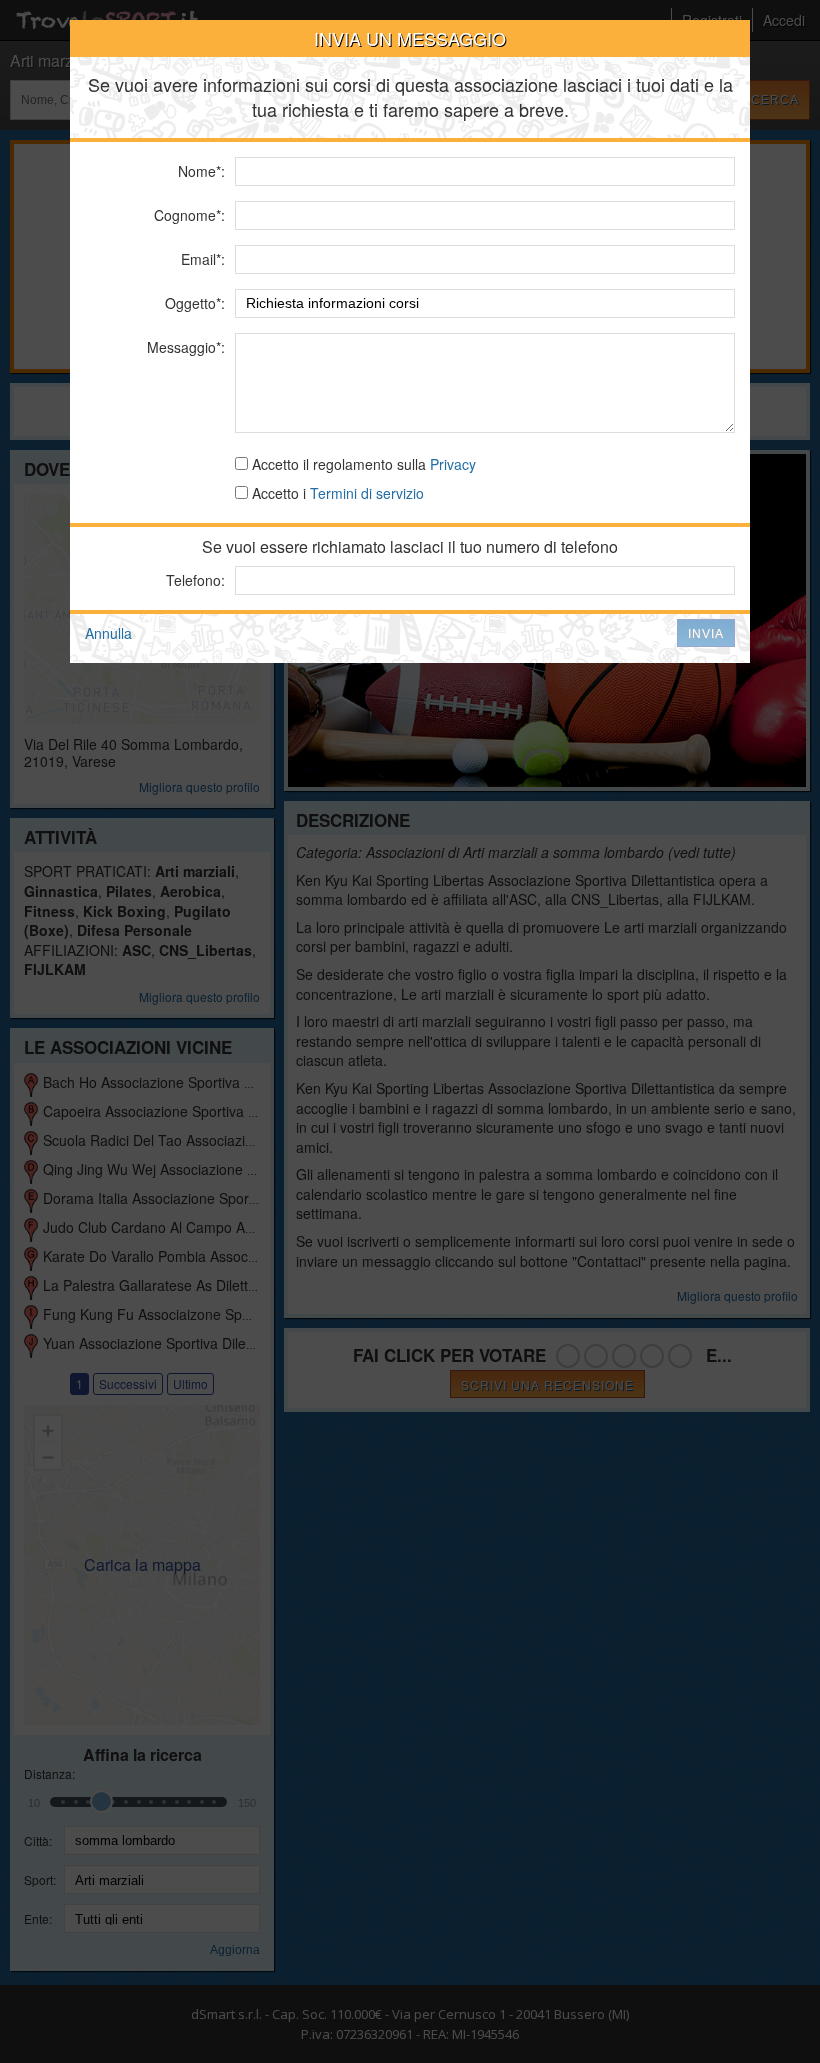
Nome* (199, 171)
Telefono (193, 580)
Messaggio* (184, 347)
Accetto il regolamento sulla (362, 464)
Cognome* (187, 215)
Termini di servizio (367, 493)
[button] (706, 633)
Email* (201, 259)
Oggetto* (193, 303)
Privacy (453, 464)
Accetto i (336, 493)
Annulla (108, 633)
